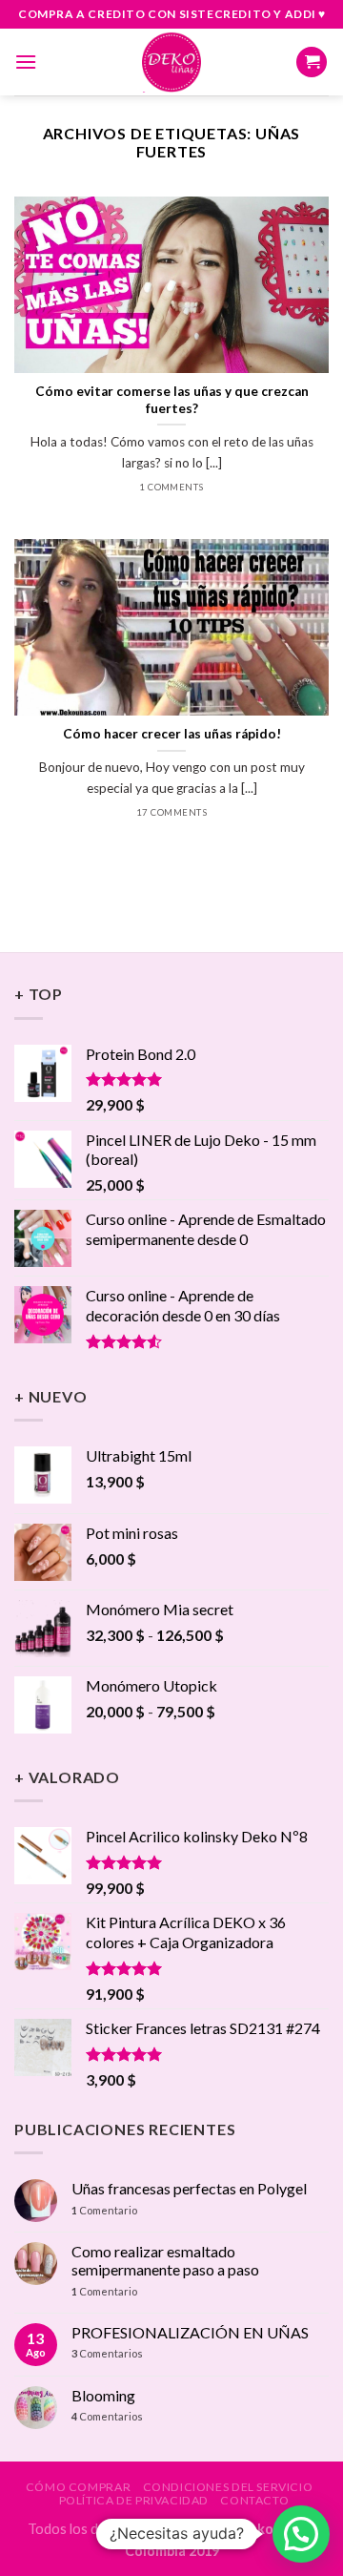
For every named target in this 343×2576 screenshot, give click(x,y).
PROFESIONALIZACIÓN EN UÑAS (190, 2332)
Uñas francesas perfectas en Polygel (189, 2188)
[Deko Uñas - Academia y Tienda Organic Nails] (171, 62)
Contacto (254, 2500)
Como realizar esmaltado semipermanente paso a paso (165, 2260)
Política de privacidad (134, 2500)
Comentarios (107, 2353)
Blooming (103, 2395)
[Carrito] (312, 62)
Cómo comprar (78, 2487)
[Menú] (26, 62)
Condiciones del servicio (228, 2487)
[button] (301, 2534)
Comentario (104, 2210)
